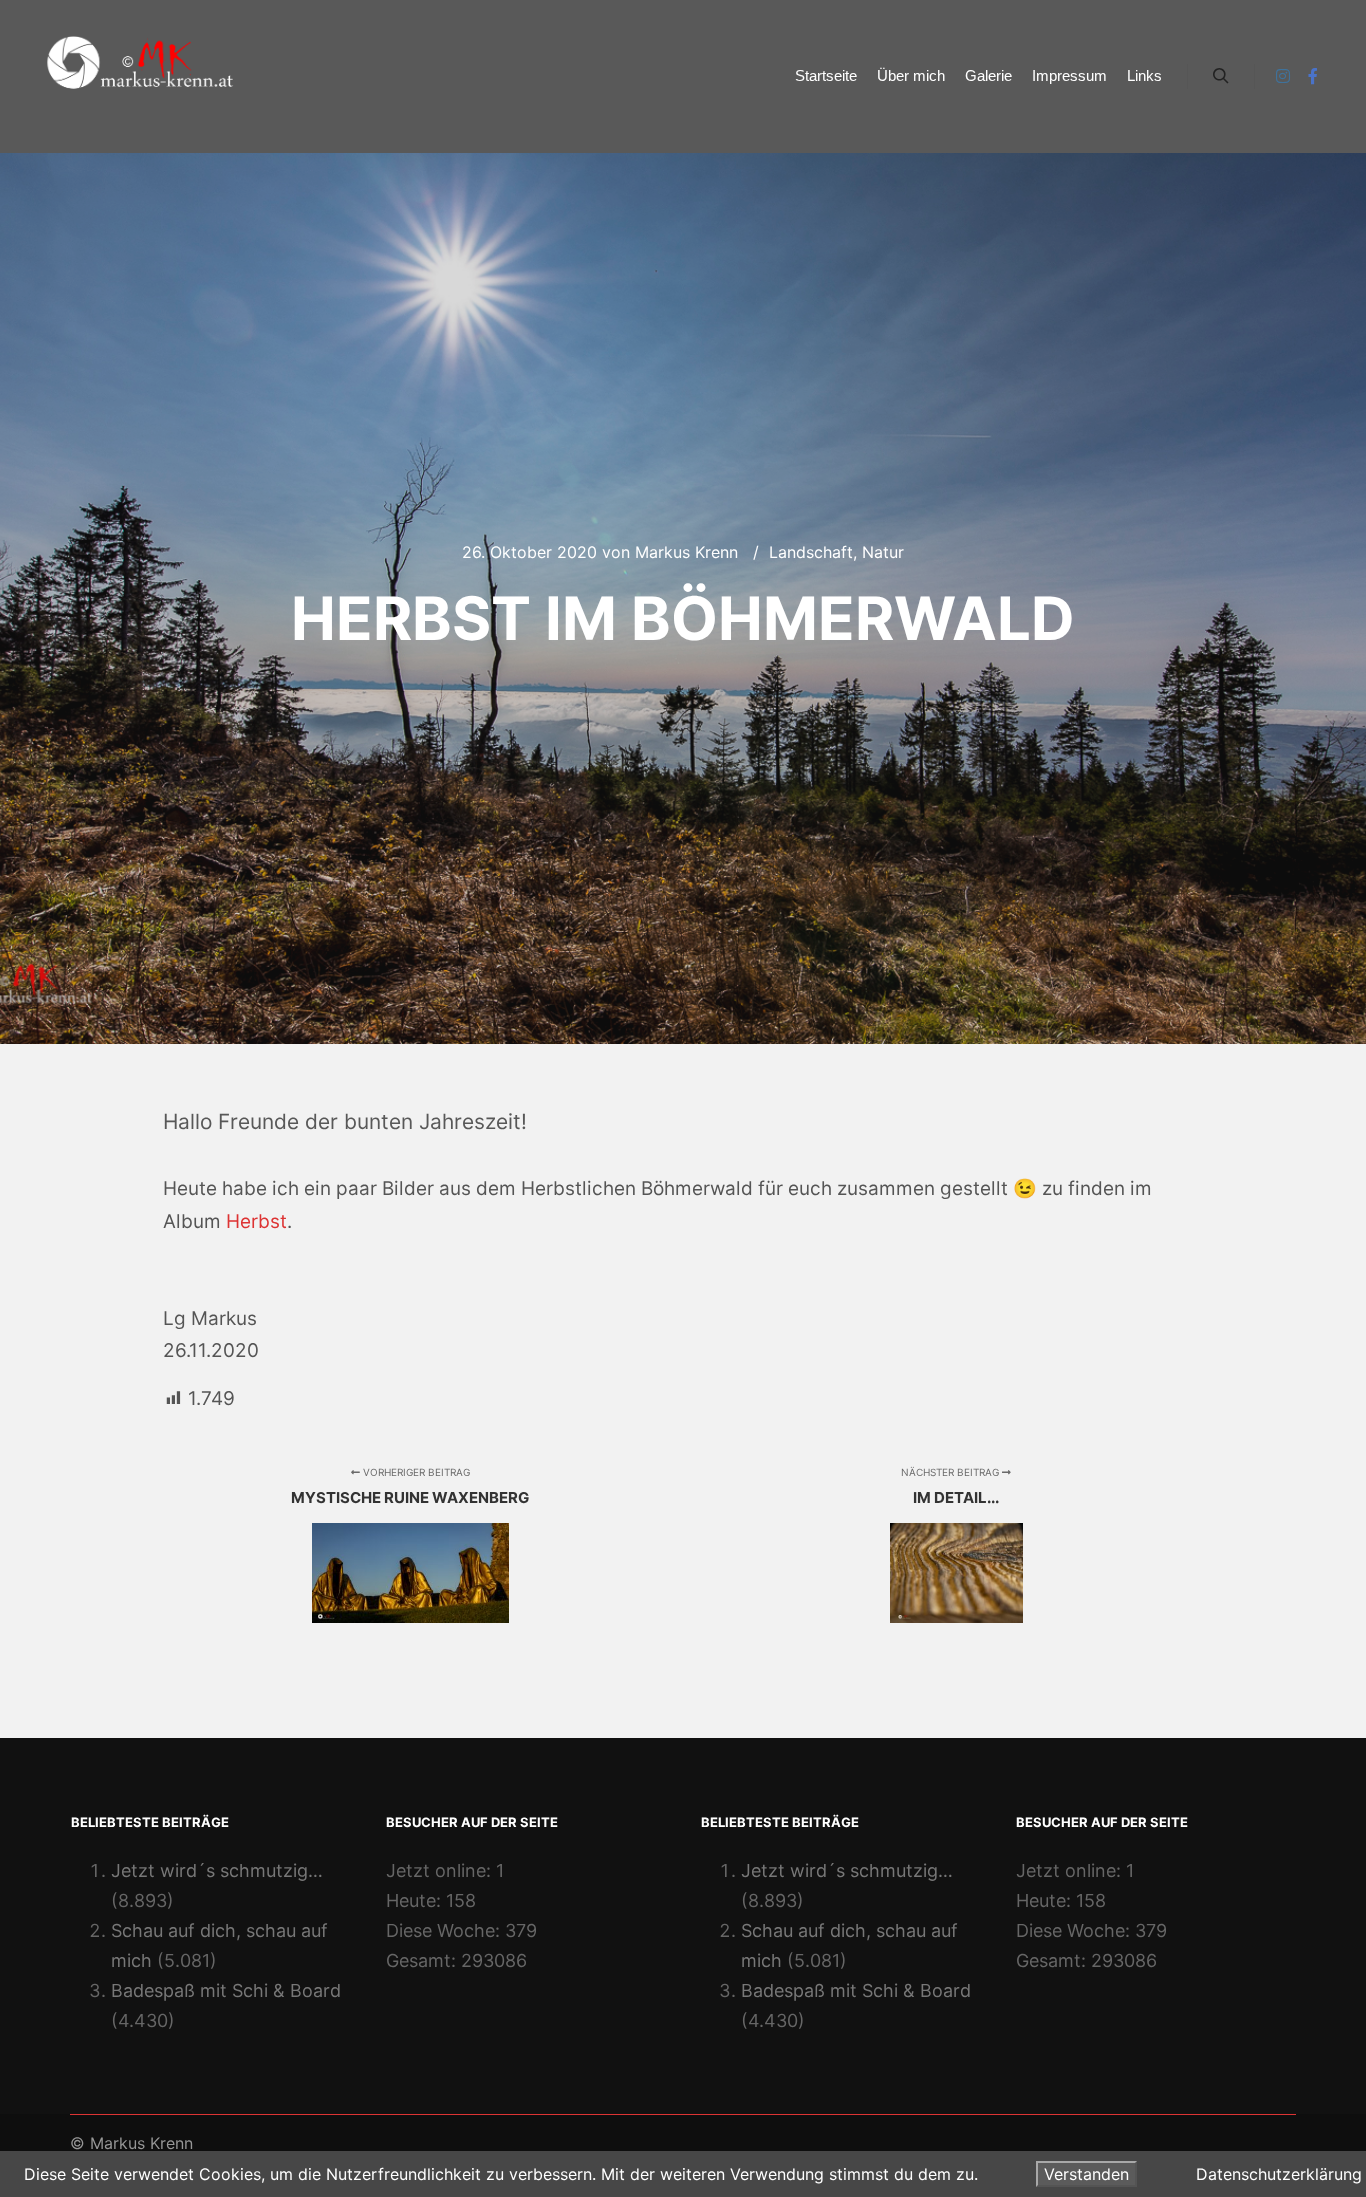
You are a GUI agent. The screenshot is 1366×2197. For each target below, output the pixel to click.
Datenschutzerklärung (1279, 2174)
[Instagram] (1283, 76)
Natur (883, 552)
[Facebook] (1313, 76)
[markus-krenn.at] (140, 76)
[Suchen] (1221, 76)
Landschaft (811, 552)
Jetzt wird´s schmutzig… (217, 1870)
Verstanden (1086, 2174)
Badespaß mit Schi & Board (226, 1990)
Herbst (256, 1221)
